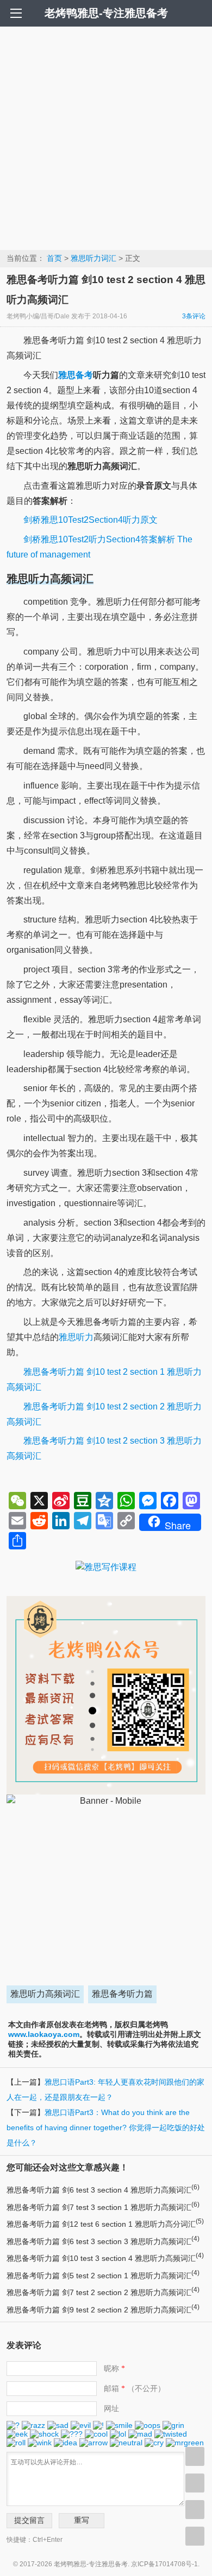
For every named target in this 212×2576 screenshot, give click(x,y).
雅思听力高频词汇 (45, 1994)
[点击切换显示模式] (195, 2456)
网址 (111, 2408)
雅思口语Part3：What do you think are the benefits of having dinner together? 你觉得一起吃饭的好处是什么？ (106, 2128)
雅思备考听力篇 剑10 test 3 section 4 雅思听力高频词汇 (105, 2258)
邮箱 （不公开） (135, 2388)
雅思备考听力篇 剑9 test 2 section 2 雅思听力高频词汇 (103, 2310)
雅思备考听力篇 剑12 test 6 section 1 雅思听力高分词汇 (105, 2224)
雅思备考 (76, 375)
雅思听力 (76, 1337)
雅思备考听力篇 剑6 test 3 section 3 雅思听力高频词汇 (103, 2241)
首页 (54, 258)
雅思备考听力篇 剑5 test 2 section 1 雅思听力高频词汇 (103, 2276)
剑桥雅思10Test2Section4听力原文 (91, 520)
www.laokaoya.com (44, 2034)
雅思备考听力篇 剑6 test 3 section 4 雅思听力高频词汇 (103, 2190)
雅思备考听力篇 (122, 1994)
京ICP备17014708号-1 (164, 2564)
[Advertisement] (106, 138)
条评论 (194, 316)
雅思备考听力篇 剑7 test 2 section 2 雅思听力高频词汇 (103, 2292)
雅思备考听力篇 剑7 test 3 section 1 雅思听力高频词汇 (103, 2207)
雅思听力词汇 (93, 258)
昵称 (114, 2368)
